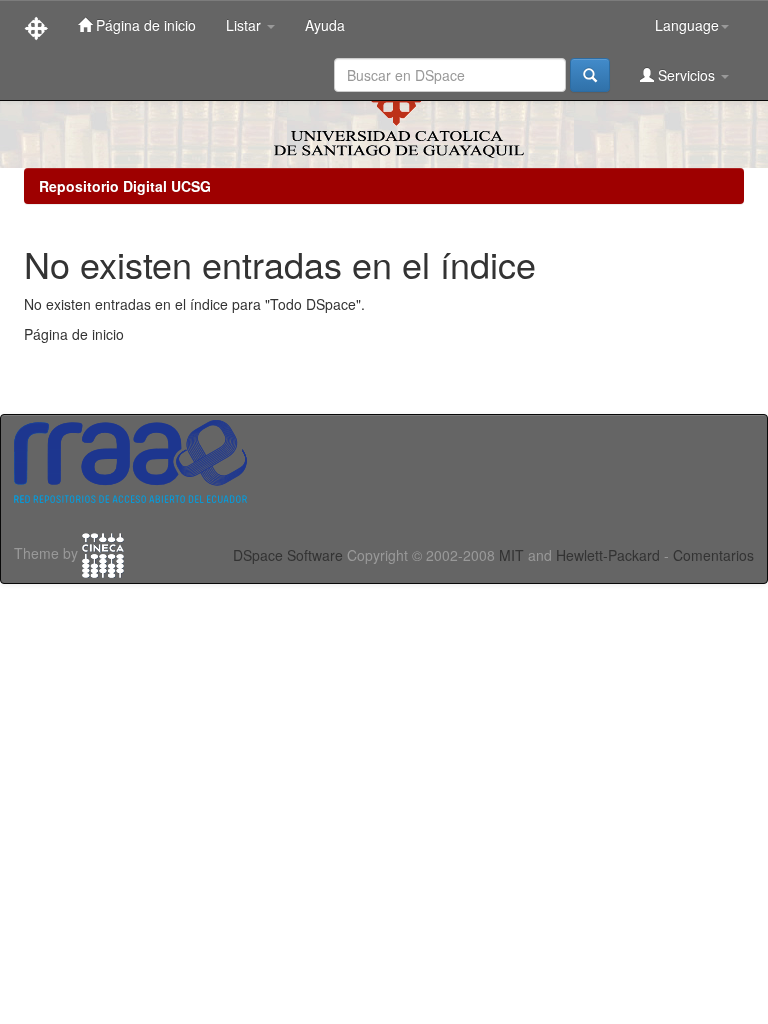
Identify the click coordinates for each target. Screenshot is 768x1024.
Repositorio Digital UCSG (125, 186)
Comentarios (713, 555)
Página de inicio (144, 25)
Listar (245, 25)
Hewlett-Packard (608, 555)
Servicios (686, 75)
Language (687, 25)
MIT (511, 555)
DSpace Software (288, 555)
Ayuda (325, 25)
